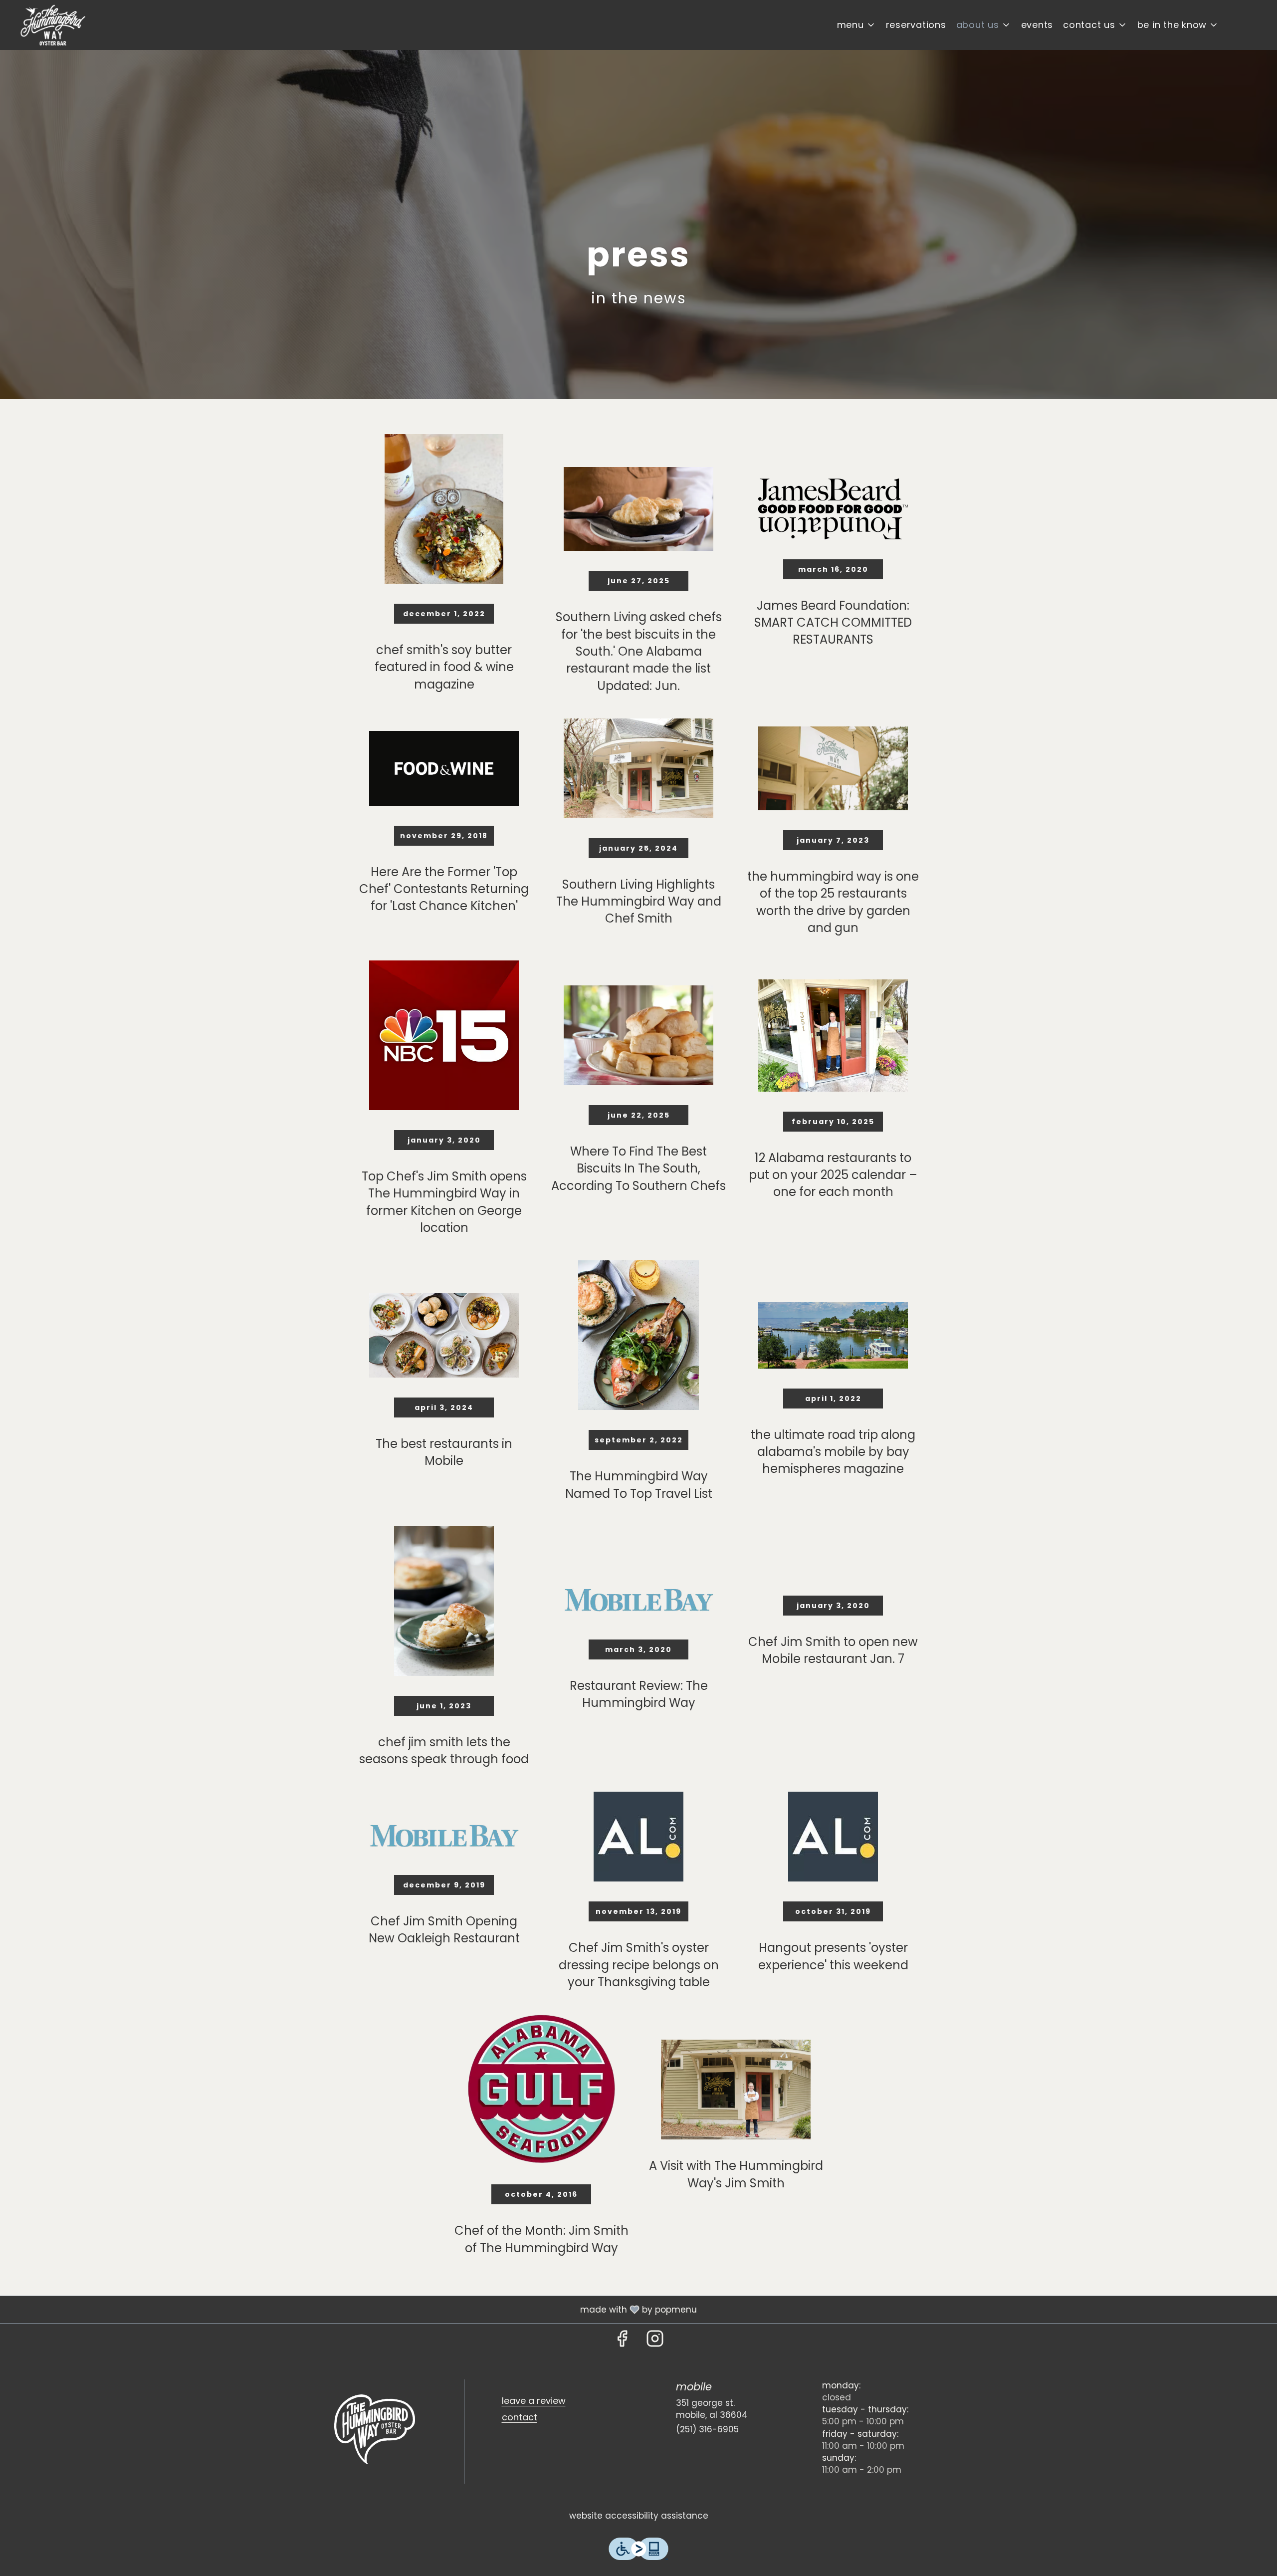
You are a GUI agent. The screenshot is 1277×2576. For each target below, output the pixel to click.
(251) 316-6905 (707, 2429)
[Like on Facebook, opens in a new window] (622, 2341)
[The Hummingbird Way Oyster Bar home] (53, 25)
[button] (856, 25)
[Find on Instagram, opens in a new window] (655, 2341)
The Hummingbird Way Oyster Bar (375, 2429)
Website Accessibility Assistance (639, 2516)
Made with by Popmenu (352, 2309)
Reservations (916, 25)
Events (1037, 25)
